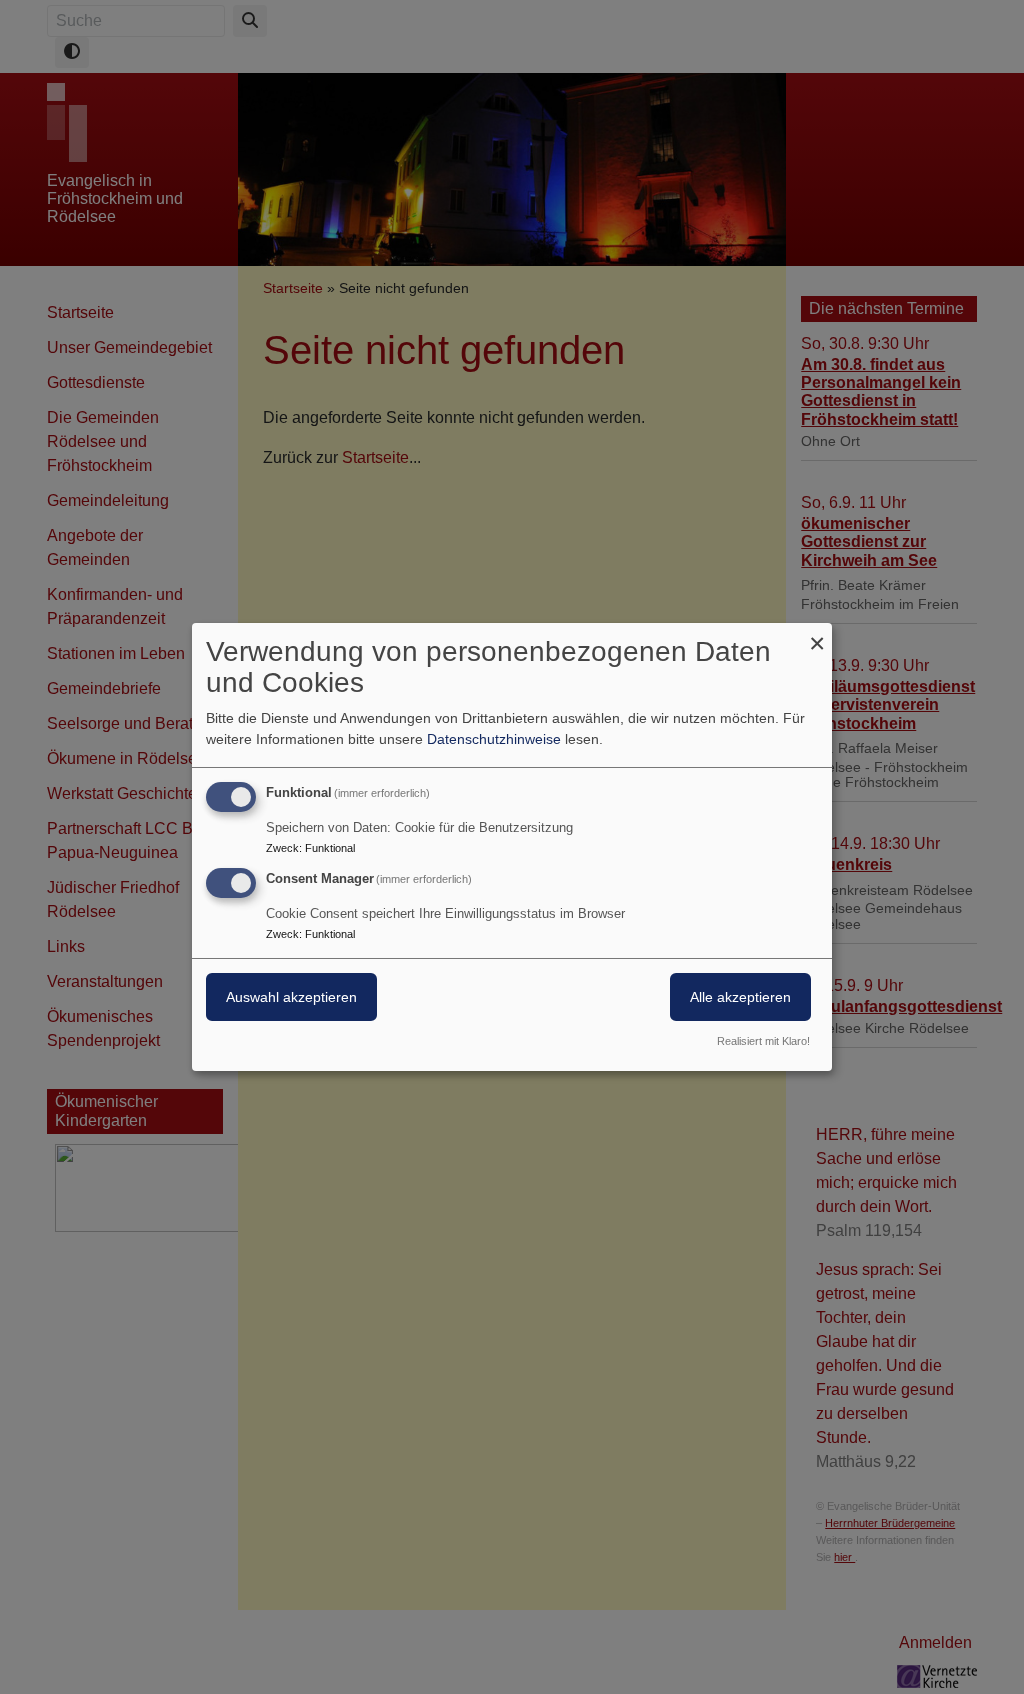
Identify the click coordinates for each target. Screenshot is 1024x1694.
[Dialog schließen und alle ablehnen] (817, 635)
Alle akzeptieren (740, 997)
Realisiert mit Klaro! (763, 1041)
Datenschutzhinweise (494, 739)
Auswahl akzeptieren (291, 997)
